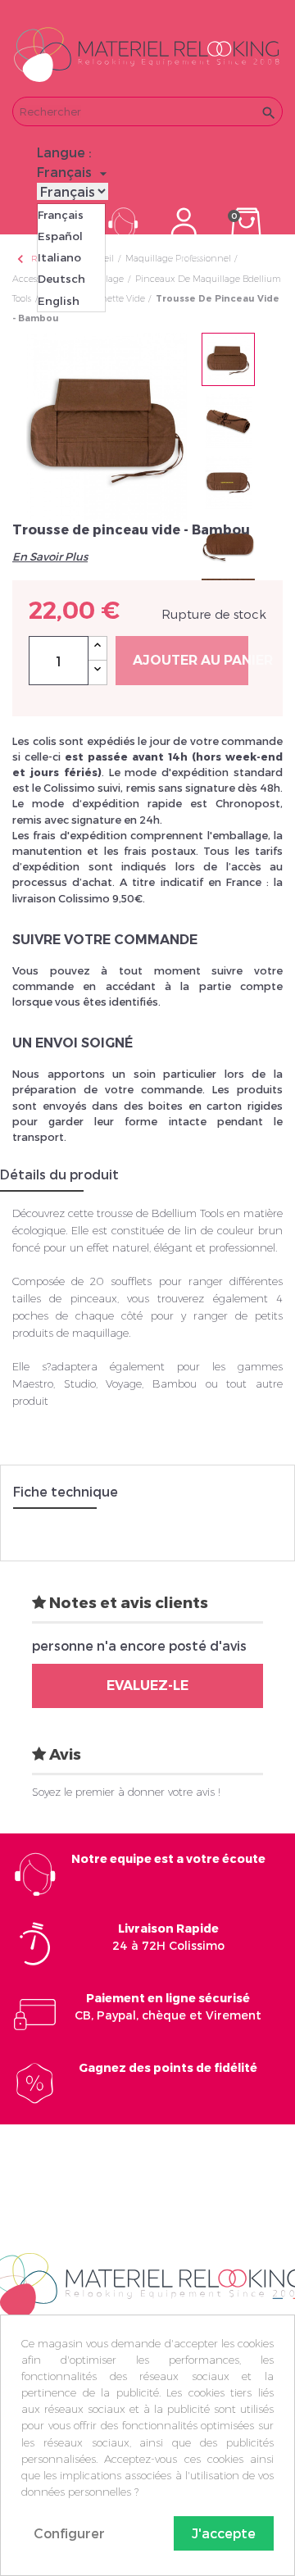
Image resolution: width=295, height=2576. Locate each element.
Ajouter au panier (191, 660)
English (59, 301)
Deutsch (61, 279)
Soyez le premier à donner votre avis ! (126, 1792)
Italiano (59, 257)
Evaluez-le (147, 1686)
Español (60, 236)
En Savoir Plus (50, 557)
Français (61, 215)
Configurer (69, 2533)
